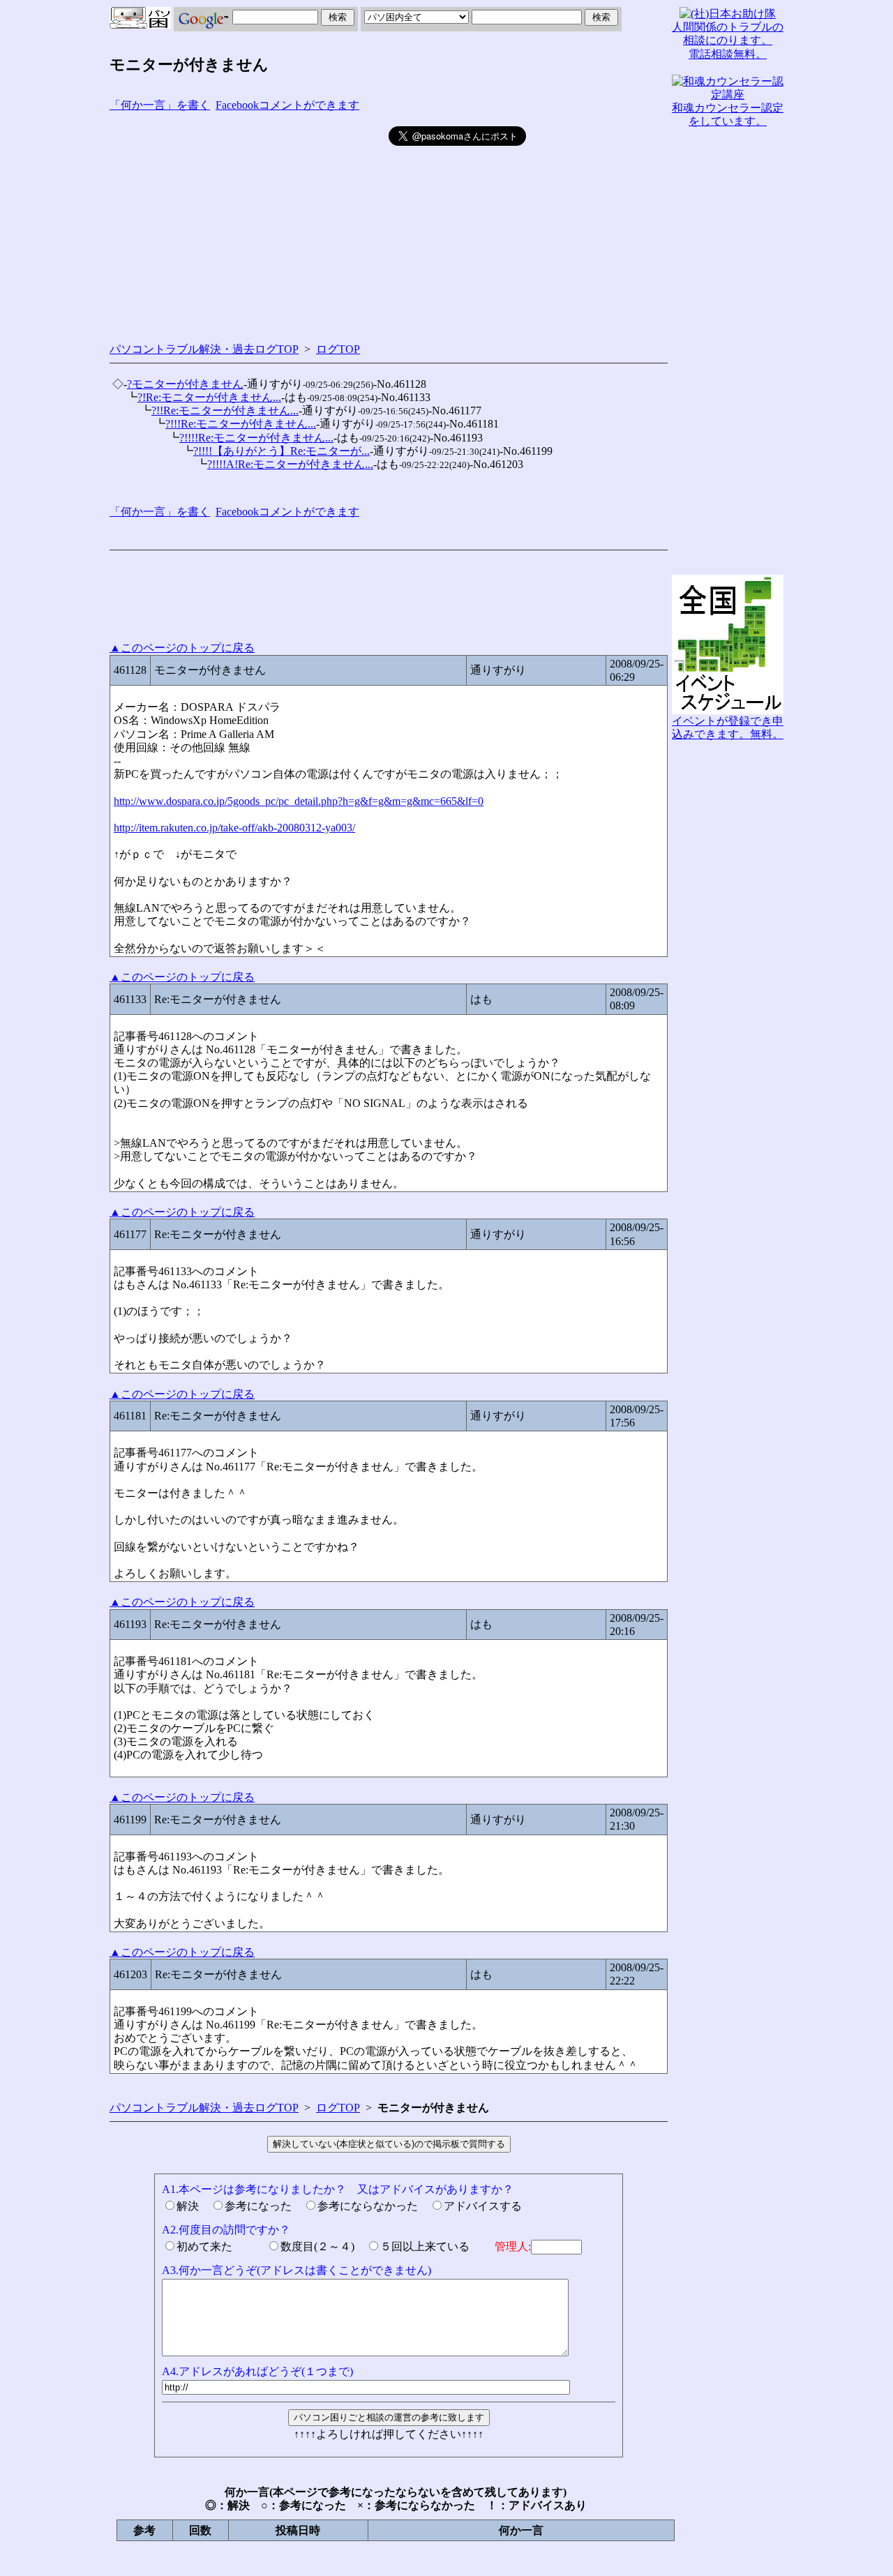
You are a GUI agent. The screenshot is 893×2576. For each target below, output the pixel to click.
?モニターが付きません (185, 384)
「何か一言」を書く (160, 105)
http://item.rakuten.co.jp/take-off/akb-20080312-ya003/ (234, 828)
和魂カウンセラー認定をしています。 (728, 114)
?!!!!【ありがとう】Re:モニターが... (282, 451)
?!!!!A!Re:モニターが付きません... (290, 464)
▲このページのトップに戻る (182, 648)
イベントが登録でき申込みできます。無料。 (728, 728)
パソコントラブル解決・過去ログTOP (204, 349)
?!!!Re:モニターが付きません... (241, 424)
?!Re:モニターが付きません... (209, 397)
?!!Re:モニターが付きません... (225, 410)
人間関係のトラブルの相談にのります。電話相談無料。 (728, 40)
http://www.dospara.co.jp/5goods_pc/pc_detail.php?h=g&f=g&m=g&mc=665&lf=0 (299, 801)
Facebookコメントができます (287, 105)
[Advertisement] (249, 224)
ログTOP (338, 349)
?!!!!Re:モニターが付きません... (256, 438)
